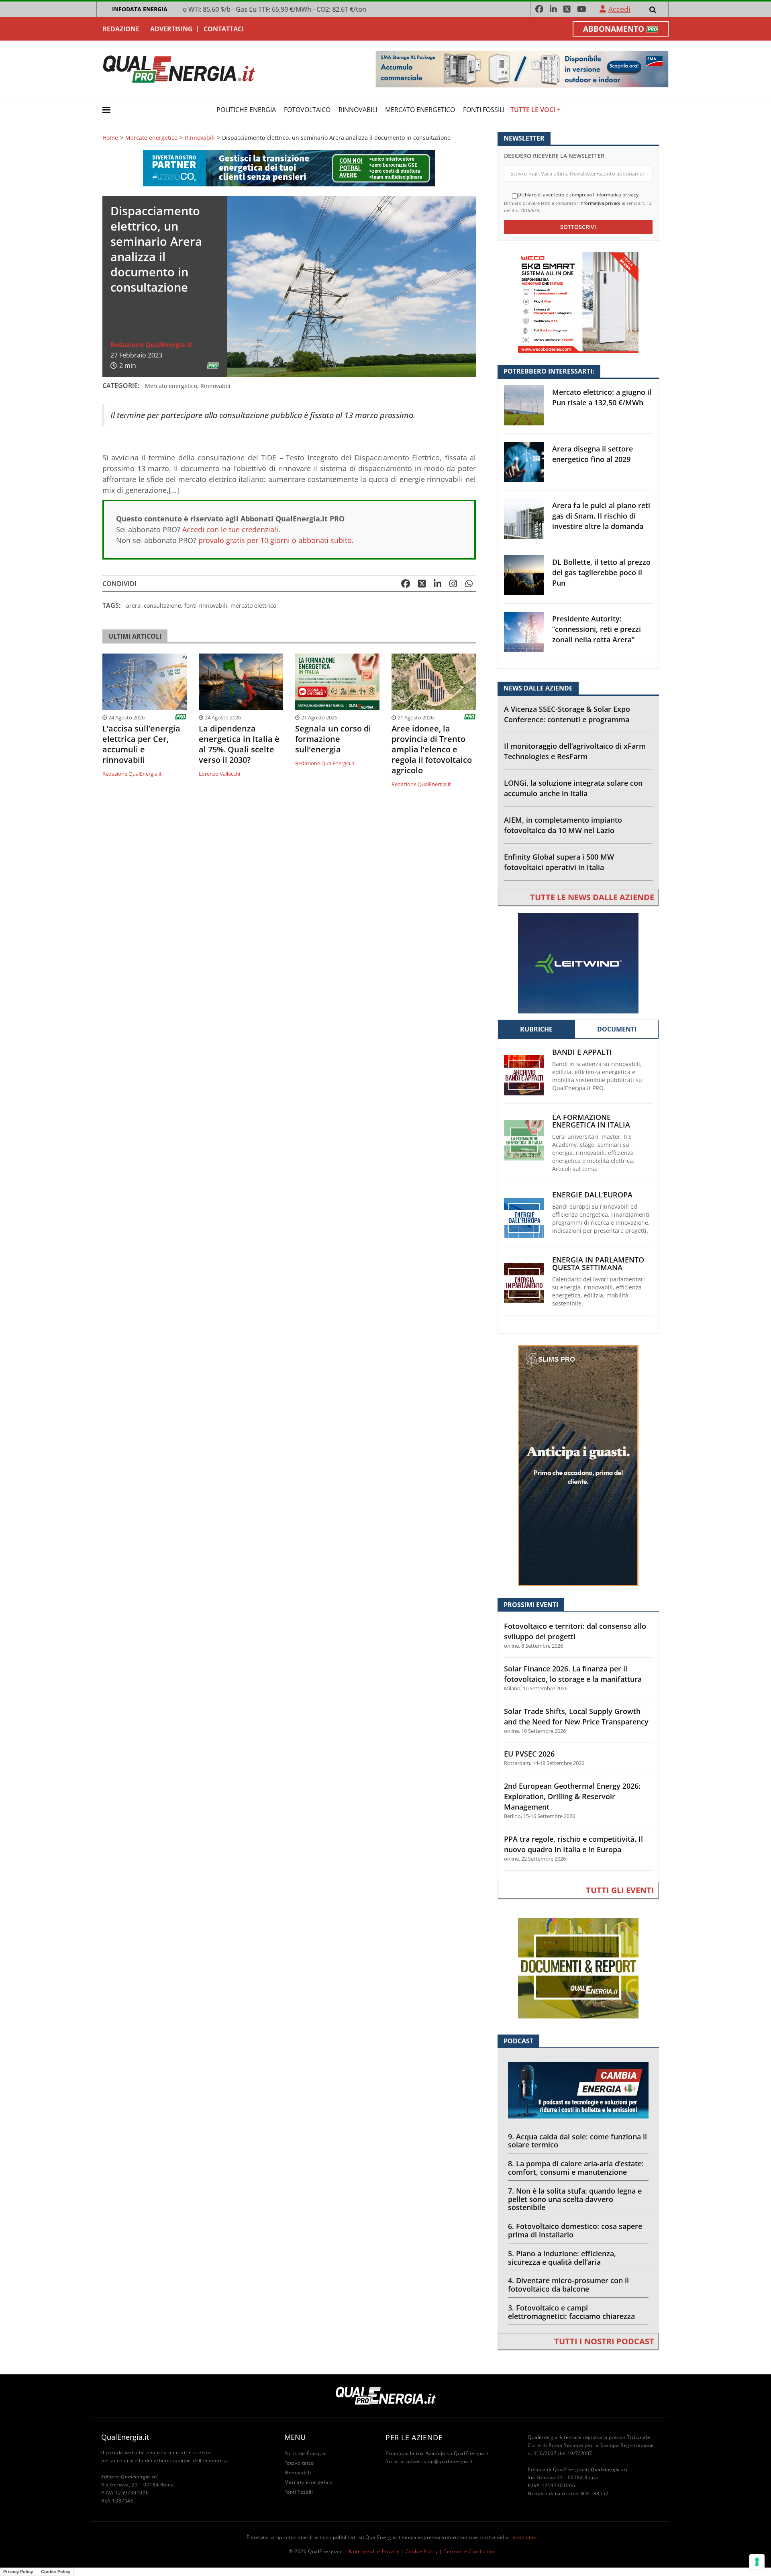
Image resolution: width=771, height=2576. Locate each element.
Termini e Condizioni (469, 2551)
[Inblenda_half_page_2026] (578, 1465)
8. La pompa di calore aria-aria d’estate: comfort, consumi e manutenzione (576, 2168)
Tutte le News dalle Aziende (592, 897)
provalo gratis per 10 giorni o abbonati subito (275, 540)
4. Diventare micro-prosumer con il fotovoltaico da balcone (568, 2285)
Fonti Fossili (484, 110)
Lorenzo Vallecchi (219, 774)
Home (110, 138)
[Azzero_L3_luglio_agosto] (289, 168)
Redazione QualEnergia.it (151, 345)
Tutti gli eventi (620, 1890)
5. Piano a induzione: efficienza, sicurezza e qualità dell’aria (562, 2258)
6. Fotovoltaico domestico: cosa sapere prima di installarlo (575, 2230)
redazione (523, 2537)
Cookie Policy (422, 2551)
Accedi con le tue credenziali (230, 529)
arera (133, 606)
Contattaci (224, 29)
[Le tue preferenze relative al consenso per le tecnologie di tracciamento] (757, 2562)
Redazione (121, 29)
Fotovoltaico (307, 110)
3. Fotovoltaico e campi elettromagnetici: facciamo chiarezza (571, 2312)
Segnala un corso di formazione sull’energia (333, 739)
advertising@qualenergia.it (440, 2461)
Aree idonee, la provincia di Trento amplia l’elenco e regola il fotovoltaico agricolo (432, 750)
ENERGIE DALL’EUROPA (592, 1195)
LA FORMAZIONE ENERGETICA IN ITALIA (591, 1121)
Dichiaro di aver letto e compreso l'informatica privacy (578, 195)
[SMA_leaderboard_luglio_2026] (522, 68)
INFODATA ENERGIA (140, 9)
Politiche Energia (246, 110)
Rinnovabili (358, 110)
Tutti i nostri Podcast (604, 2341)
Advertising (171, 29)
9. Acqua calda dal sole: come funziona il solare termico (577, 2141)
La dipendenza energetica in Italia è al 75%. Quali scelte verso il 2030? (239, 744)
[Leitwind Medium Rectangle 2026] (578, 963)
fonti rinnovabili (206, 606)
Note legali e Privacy (374, 2551)
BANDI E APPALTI (582, 1052)
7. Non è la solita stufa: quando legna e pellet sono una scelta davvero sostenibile (575, 2199)
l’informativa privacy (599, 203)
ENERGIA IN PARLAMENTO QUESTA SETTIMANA (598, 1264)
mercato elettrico (253, 606)
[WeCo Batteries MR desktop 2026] (578, 302)
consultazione (162, 606)
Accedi (619, 9)
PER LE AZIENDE (414, 2437)
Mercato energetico (420, 110)
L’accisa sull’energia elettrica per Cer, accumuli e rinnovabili (141, 744)
